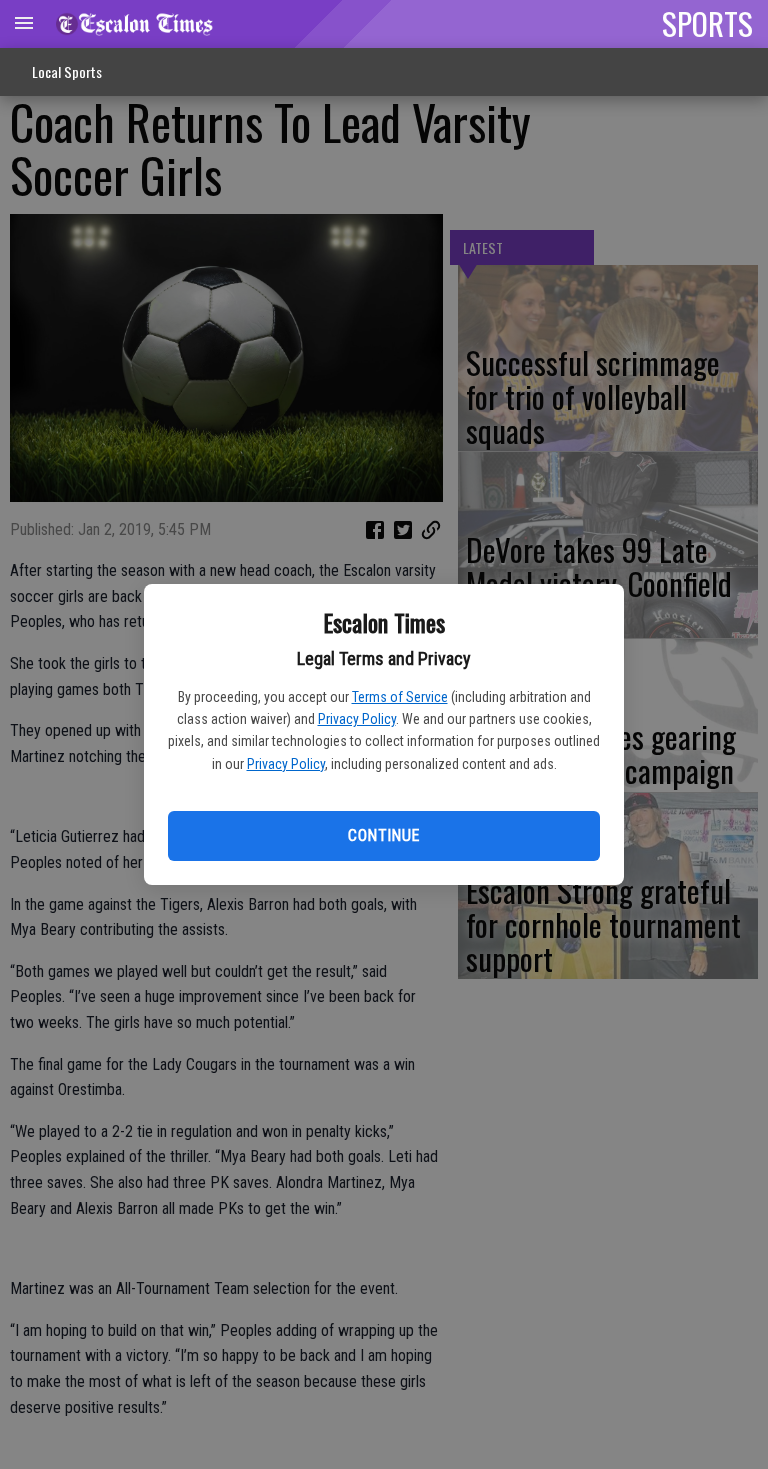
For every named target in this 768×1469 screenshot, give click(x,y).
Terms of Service (400, 697)
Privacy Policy (357, 719)
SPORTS (707, 23)
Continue (383, 835)
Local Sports (67, 71)
